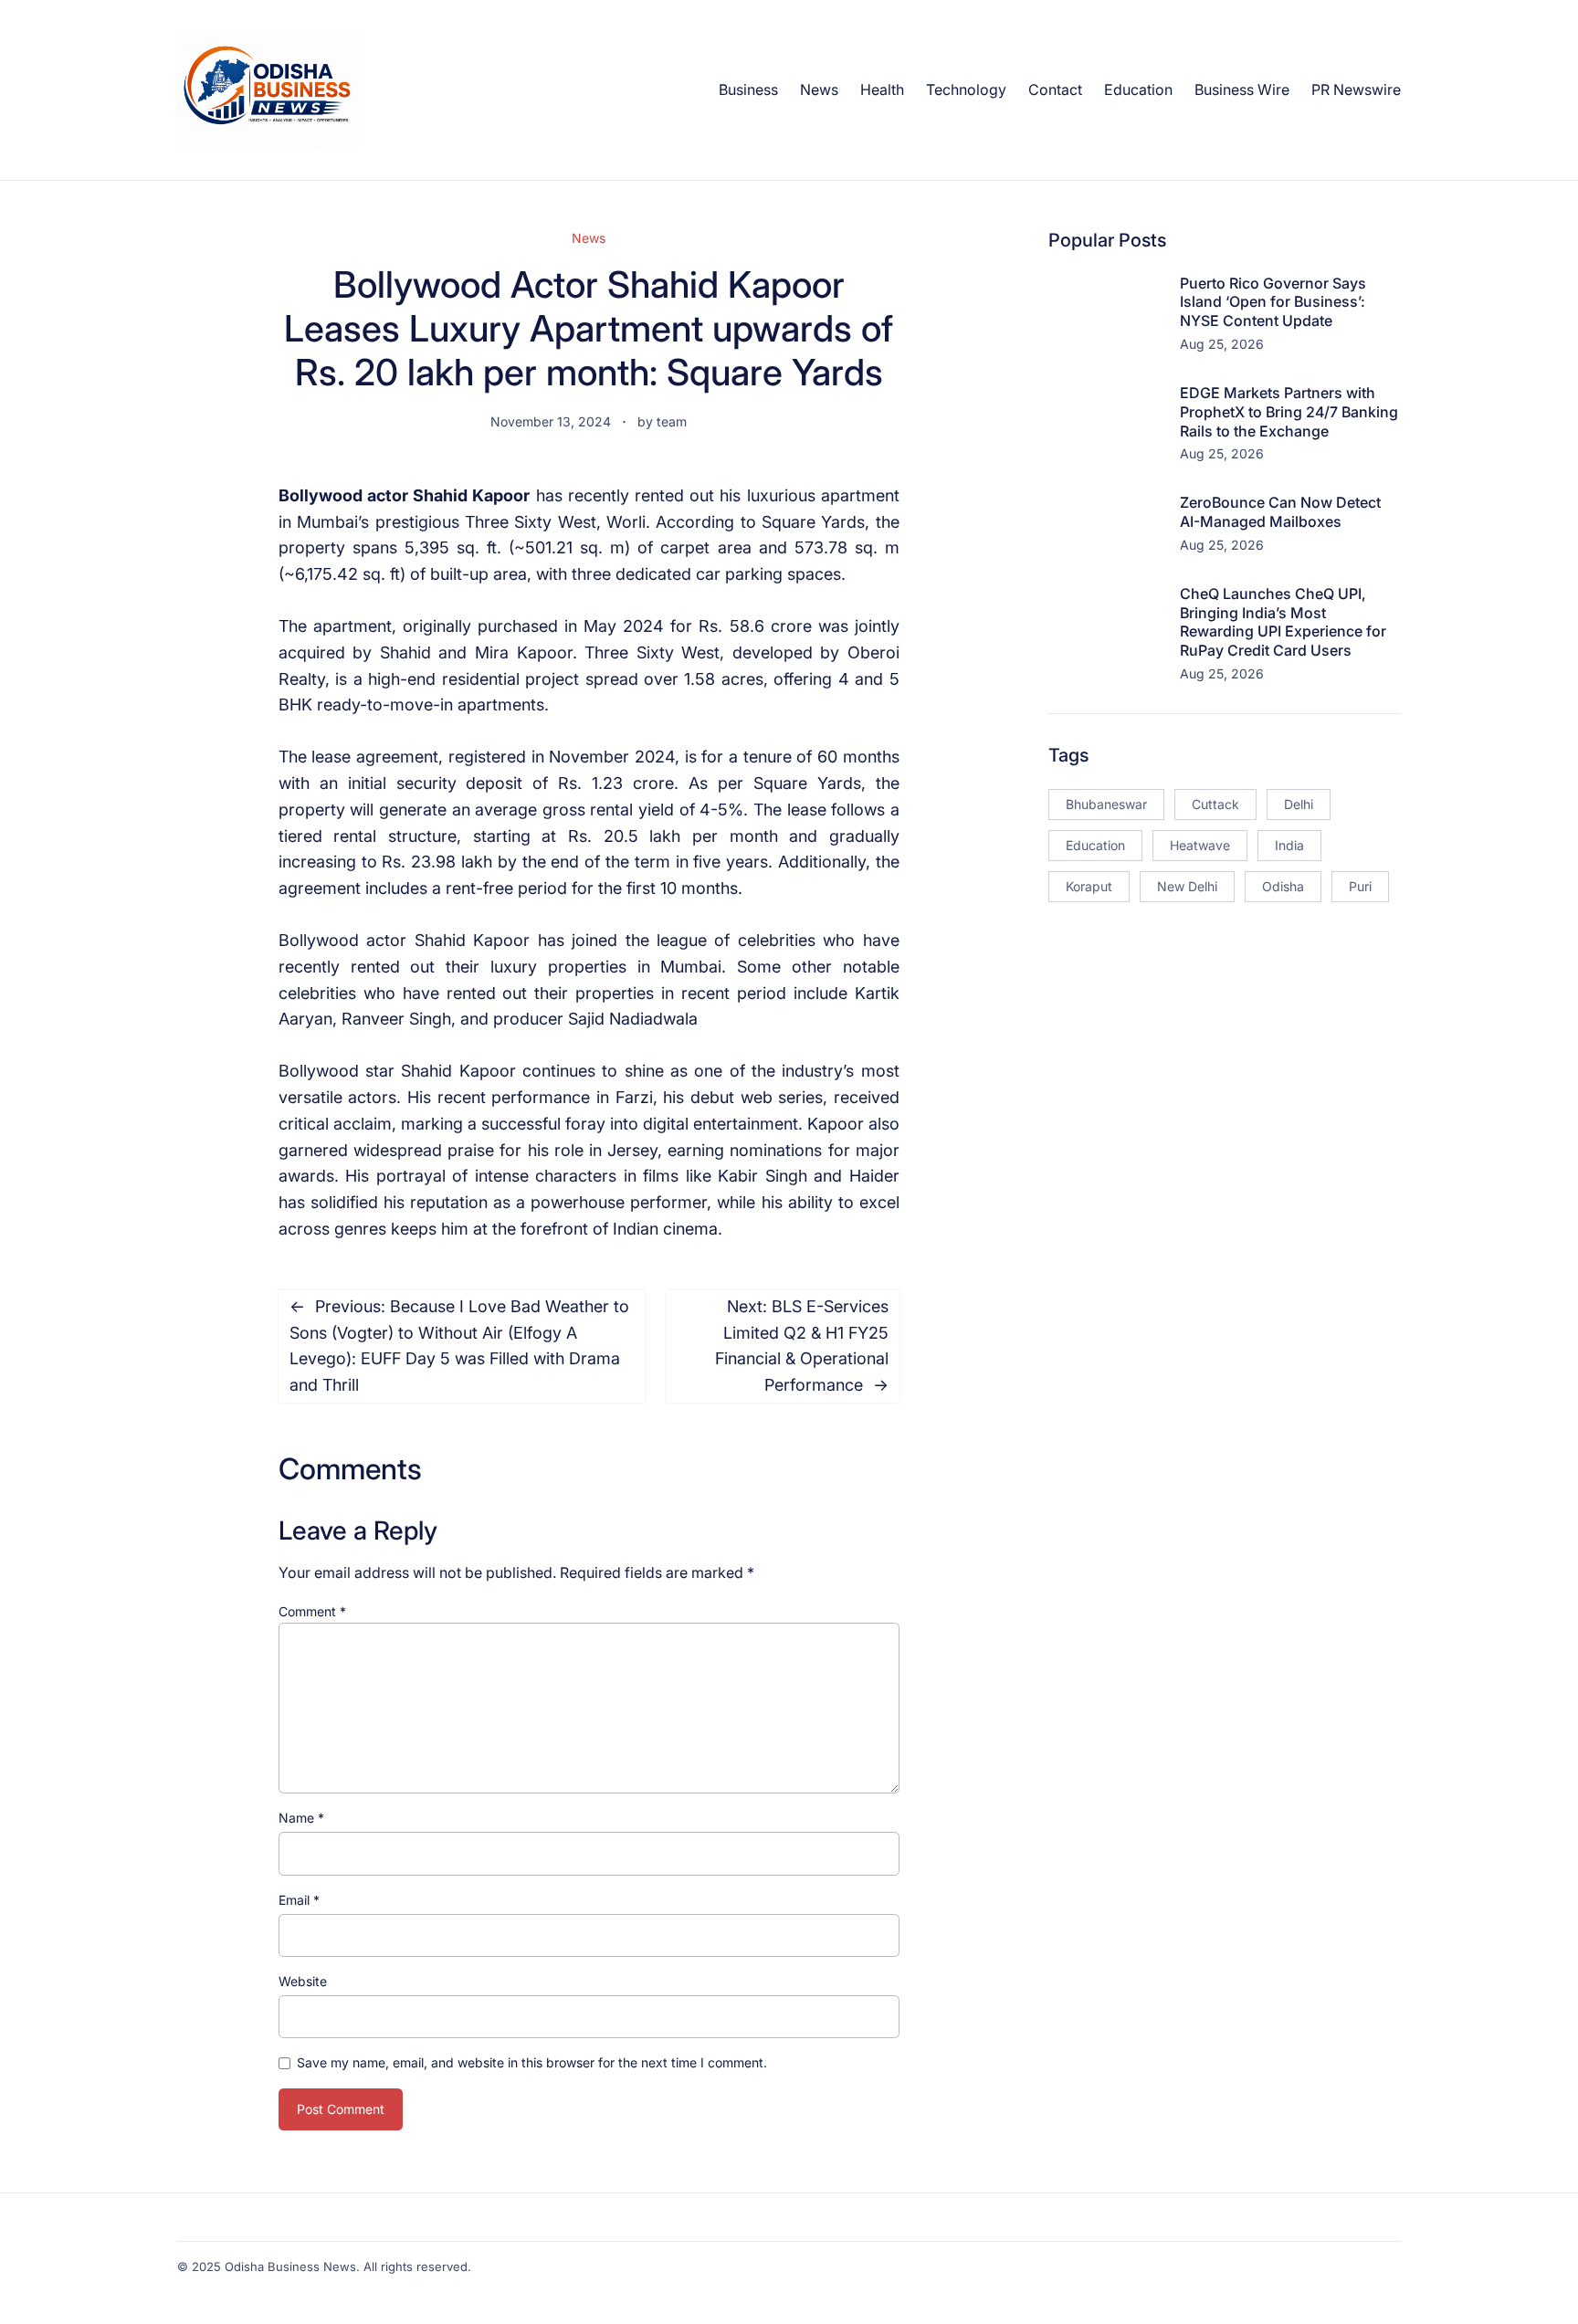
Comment (312, 1611)
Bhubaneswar (1106, 804)
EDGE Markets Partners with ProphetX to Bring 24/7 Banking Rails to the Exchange (1289, 412)
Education (1095, 845)
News (589, 238)
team (672, 421)
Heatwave (1200, 845)
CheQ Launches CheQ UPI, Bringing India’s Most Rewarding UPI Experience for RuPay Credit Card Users (1283, 622)
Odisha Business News (290, 2266)
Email (299, 1900)
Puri (1360, 886)
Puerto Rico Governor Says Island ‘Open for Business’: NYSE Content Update (1273, 302)
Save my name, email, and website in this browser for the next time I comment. (532, 2062)
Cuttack (1215, 804)
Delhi (1299, 804)
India (1289, 845)
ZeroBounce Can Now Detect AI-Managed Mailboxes (1280, 512)
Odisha (1283, 886)
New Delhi (1187, 886)
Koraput (1089, 886)
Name (301, 1818)
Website (303, 1981)
